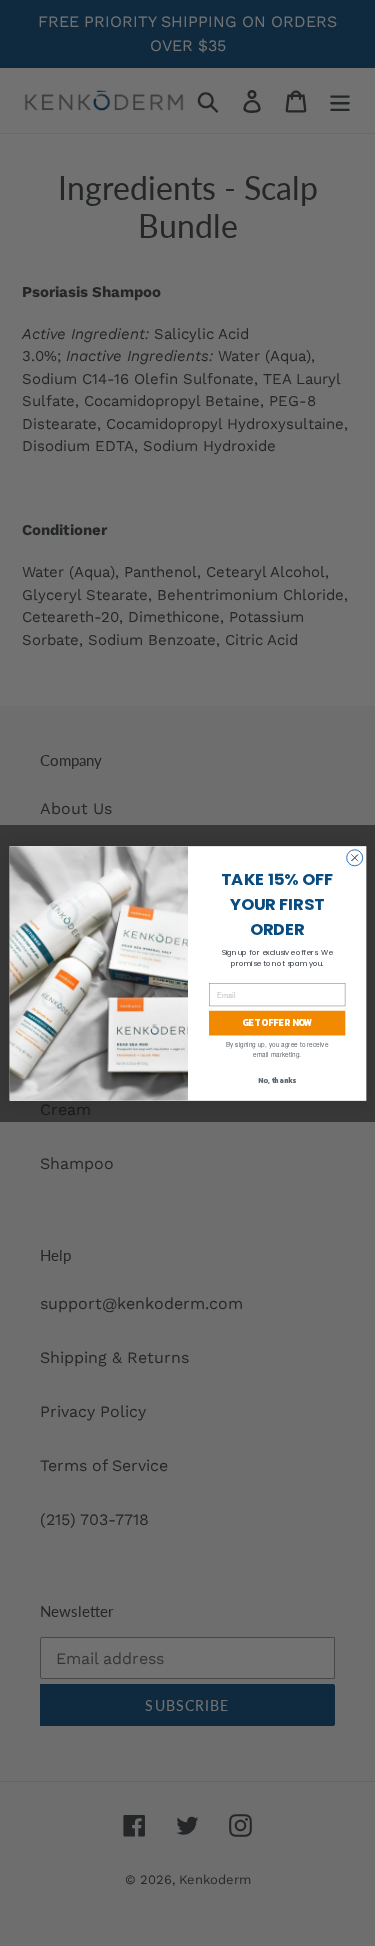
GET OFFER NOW (276, 1023)
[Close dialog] (354, 857)
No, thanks (276, 1080)
